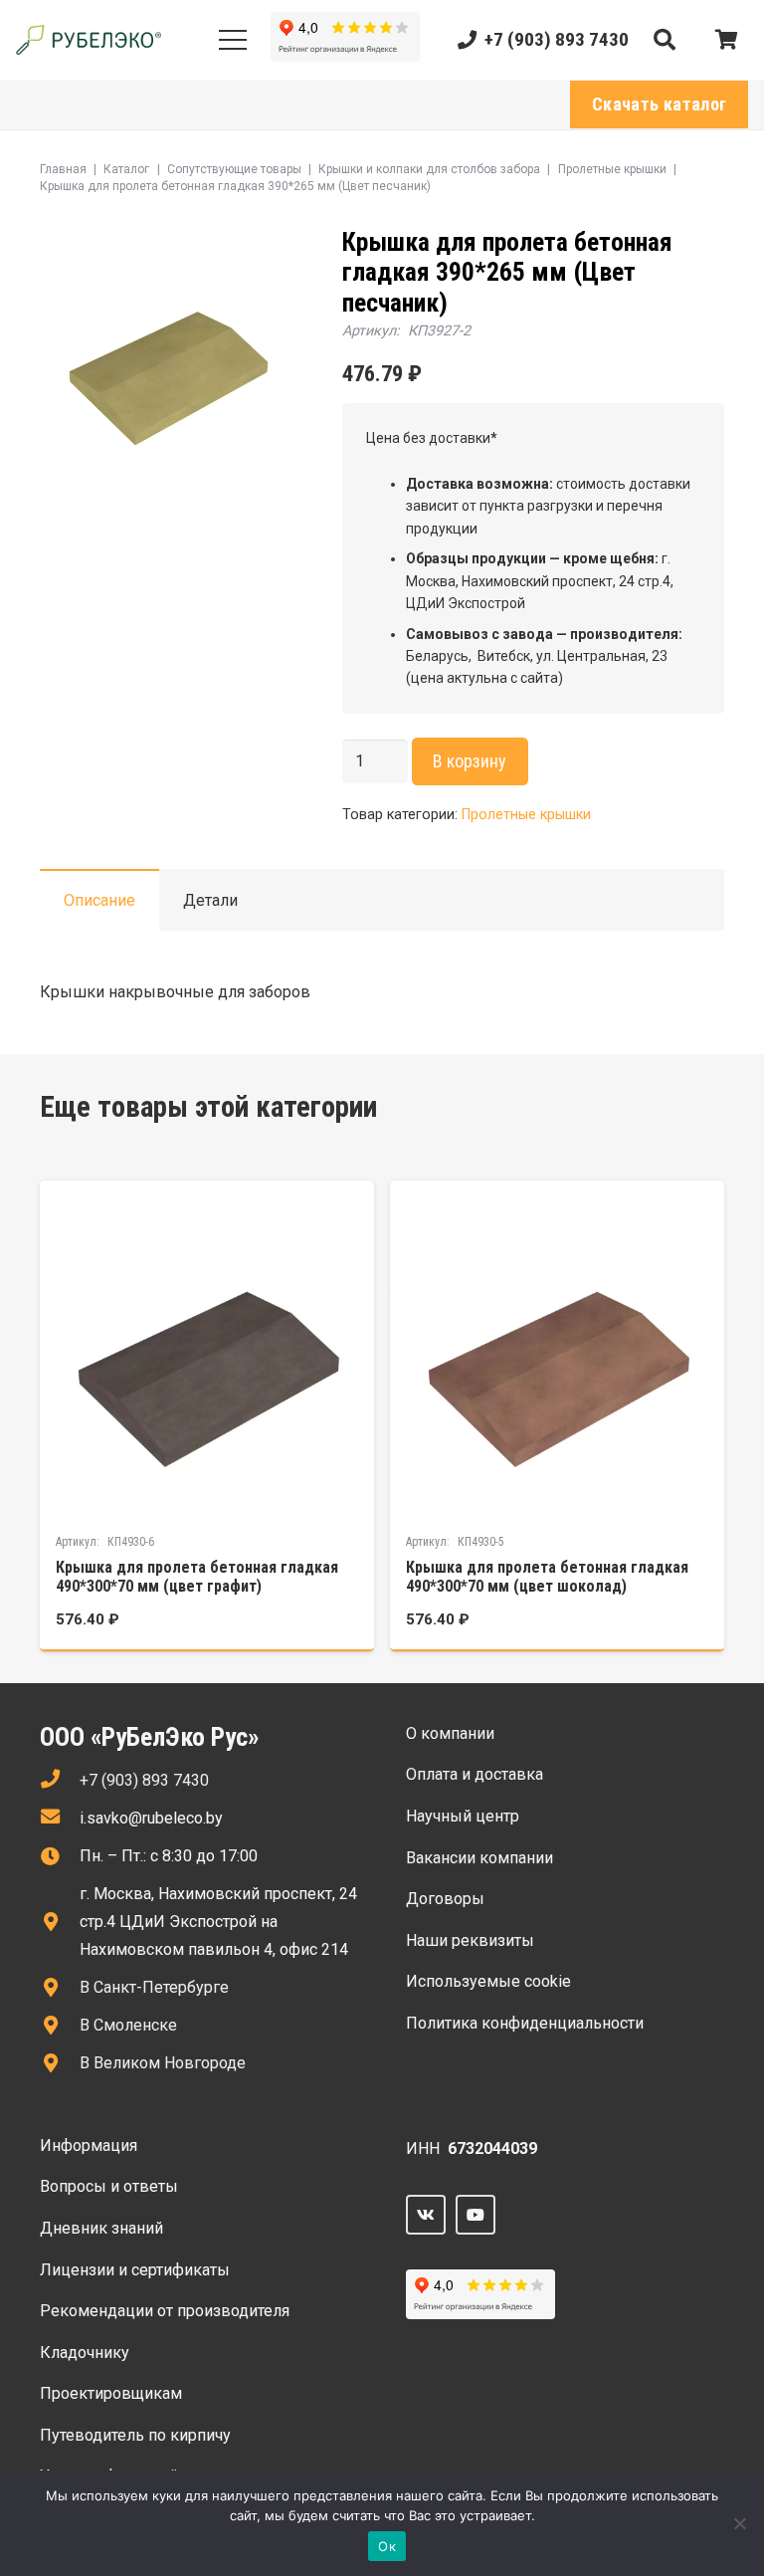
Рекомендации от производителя (165, 2311)
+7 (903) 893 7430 (144, 1780)
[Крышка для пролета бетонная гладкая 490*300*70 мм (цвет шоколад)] (557, 1415)
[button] (665, 40)
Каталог (126, 169)
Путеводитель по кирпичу (135, 2435)
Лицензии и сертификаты (135, 2270)
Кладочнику (85, 2353)
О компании (450, 1733)
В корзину (470, 761)
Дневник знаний (101, 2228)
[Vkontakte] (426, 2215)
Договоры (445, 1899)
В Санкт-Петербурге (154, 1987)
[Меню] (233, 40)
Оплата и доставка (475, 1774)
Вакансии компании (479, 1858)
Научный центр (463, 1816)
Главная (63, 169)
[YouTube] (476, 2215)
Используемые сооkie (488, 1981)
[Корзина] (726, 40)
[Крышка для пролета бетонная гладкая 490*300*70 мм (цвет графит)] (207, 1415)
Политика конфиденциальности (525, 2023)
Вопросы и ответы (109, 2186)
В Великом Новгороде (163, 2063)
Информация (89, 2146)
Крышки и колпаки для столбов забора (429, 169)
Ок (387, 2546)
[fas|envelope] (60, 1819)
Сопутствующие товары (234, 169)
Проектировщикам (111, 2393)
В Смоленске (128, 2025)
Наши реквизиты (470, 1940)
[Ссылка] (89, 40)
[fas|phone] (60, 1781)
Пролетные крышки (612, 169)
